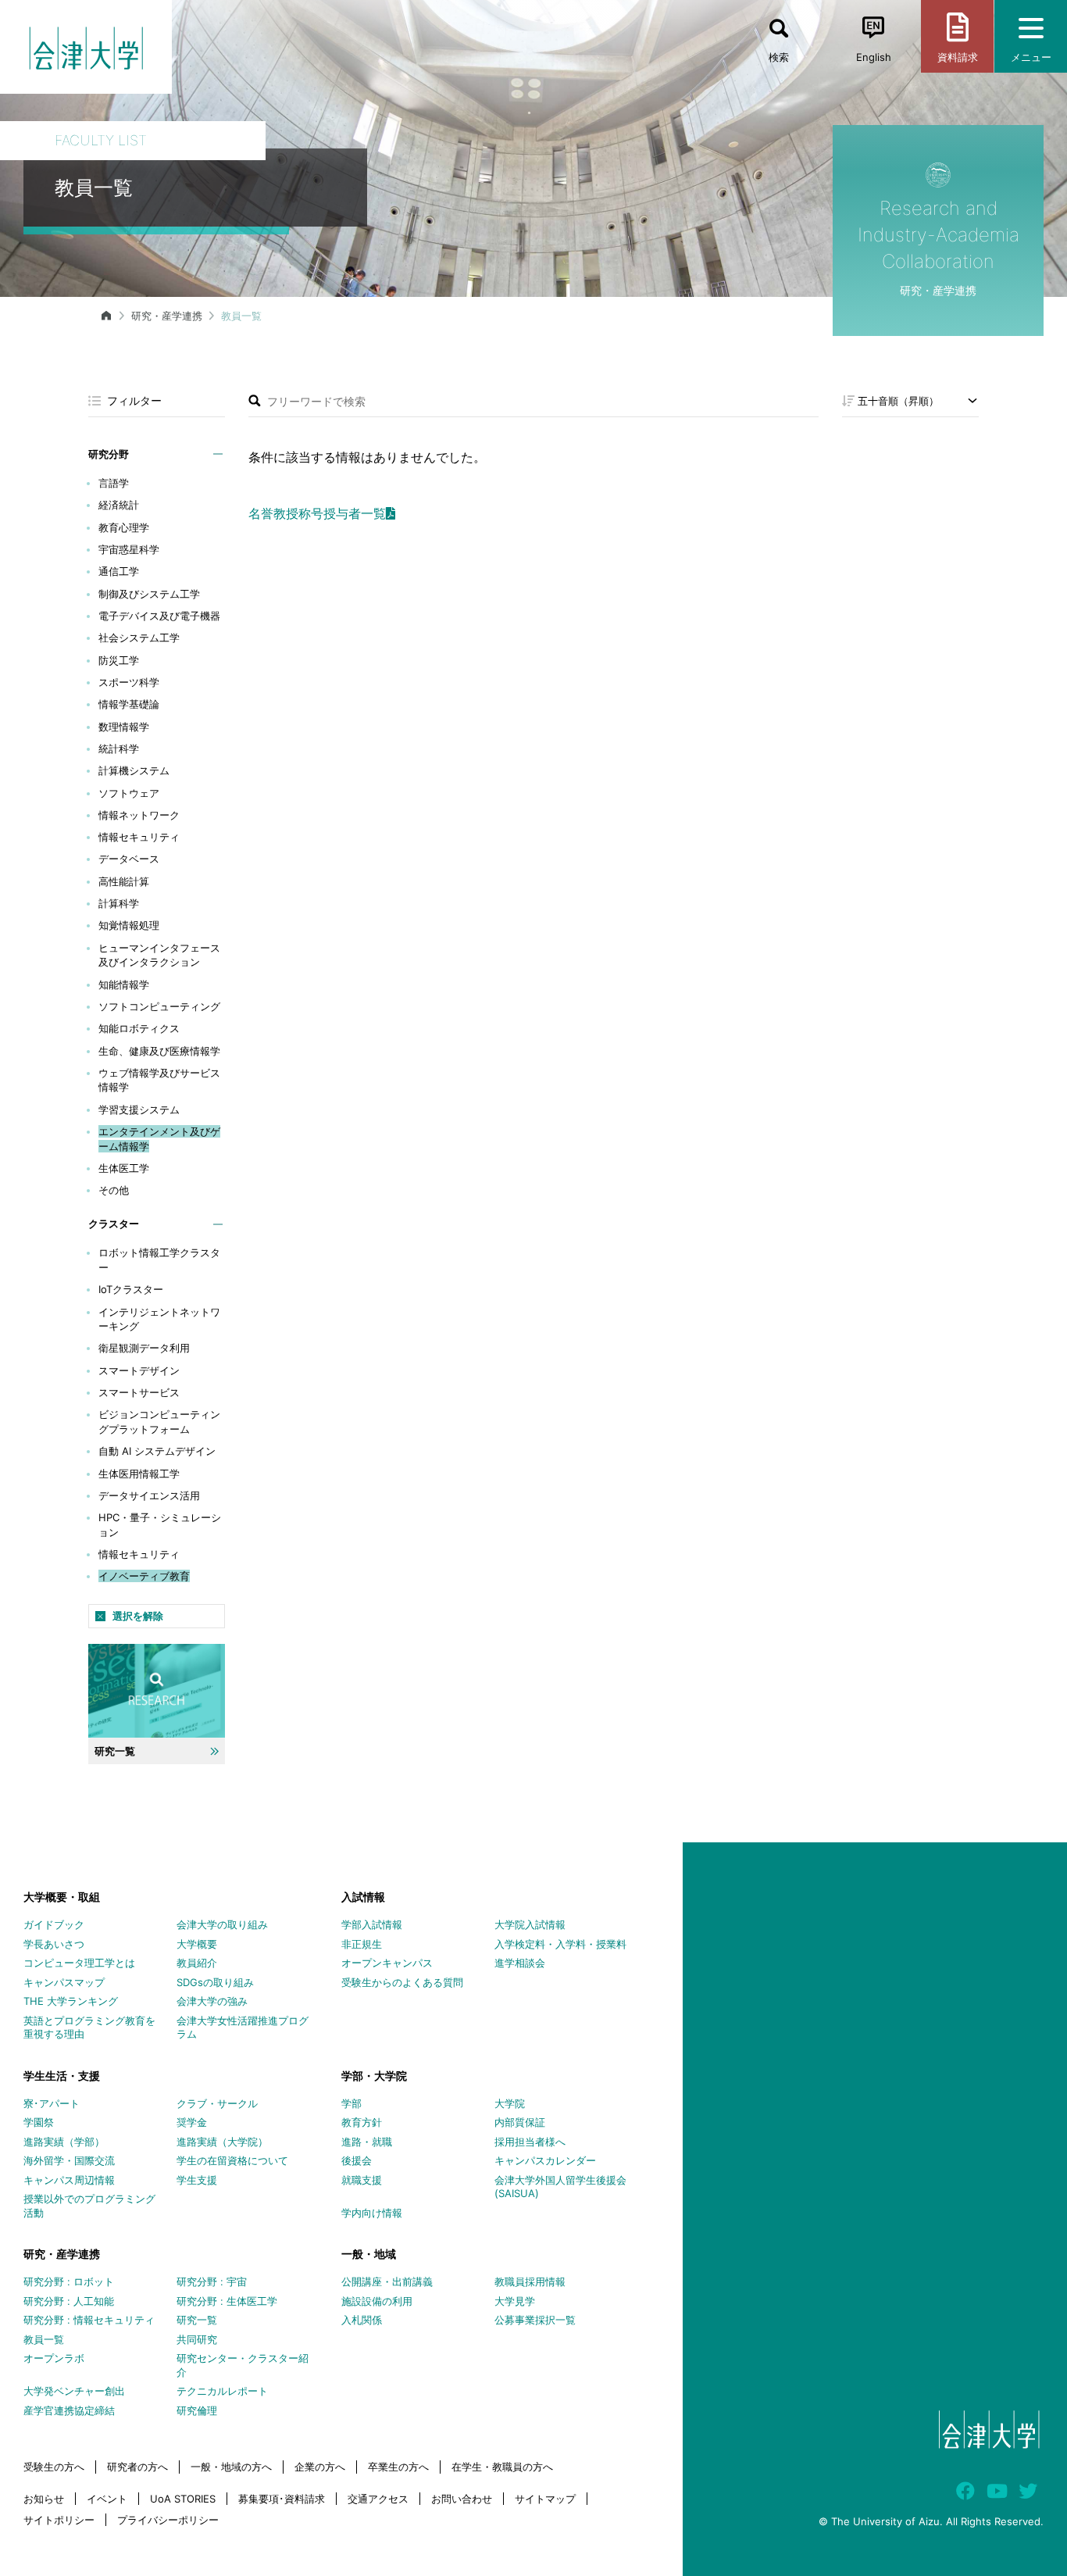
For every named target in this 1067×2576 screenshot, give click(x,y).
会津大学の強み (212, 2001)
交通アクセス (378, 2499)
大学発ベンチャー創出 (74, 2391)
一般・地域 (369, 2254)
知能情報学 (124, 984)
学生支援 (197, 2180)
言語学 (114, 483)
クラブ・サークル (217, 2103)
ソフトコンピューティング (159, 1006)
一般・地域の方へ (231, 2467)
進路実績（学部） (64, 2142)
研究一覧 (197, 2320)
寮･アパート (52, 2103)
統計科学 (119, 749)
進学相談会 (520, 1963)
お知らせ (44, 2499)
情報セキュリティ (139, 837)
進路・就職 (367, 2142)
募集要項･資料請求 (282, 2499)
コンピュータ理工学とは (79, 1963)
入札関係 (362, 2320)
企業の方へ (320, 2467)
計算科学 (119, 903)
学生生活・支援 (62, 2076)
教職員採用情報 (530, 2281)
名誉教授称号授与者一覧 (317, 513)
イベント (107, 2499)
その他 (114, 1190)
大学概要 (197, 1944)
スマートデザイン (139, 1370)
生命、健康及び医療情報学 (159, 1051)
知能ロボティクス (139, 1028)
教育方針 (362, 2122)
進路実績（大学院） (222, 2142)
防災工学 (119, 660)
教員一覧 (44, 2339)
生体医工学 (124, 1168)
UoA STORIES (183, 2499)
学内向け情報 (372, 2213)
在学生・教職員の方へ (502, 2467)
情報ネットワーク (139, 815)
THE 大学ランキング (71, 2001)
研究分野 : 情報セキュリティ (89, 2320)
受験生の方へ (54, 2467)
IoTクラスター (131, 1289)
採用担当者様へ (530, 2142)
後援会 (357, 2160)
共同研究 (197, 2339)
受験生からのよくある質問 (402, 1982)
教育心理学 (124, 527)
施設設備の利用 (377, 2301)
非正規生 (362, 1944)
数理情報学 (124, 727)
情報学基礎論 (129, 704)
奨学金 (192, 2122)
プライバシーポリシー (168, 2520)
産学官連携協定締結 (69, 2410)
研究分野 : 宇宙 (212, 2281)
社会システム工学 (139, 638)
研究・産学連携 (167, 316)
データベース (129, 859)
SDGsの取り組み (215, 1982)
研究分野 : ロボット (69, 2281)
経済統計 (119, 505)
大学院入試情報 (530, 1924)
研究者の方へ (137, 2467)
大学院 (510, 2103)
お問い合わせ (462, 2499)
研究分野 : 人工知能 (69, 2301)
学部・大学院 (374, 2076)
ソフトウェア (129, 793)
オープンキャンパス (387, 1963)
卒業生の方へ (398, 2467)
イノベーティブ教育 (144, 1576)
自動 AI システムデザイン (157, 1451)
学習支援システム (139, 1109)
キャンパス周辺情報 (69, 2180)
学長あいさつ (54, 1944)
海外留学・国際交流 (69, 2160)
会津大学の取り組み (222, 1924)
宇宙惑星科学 (129, 549)
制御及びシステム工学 (149, 594)
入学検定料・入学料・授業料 (560, 1944)
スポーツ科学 (129, 682)
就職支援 (362, 2180)
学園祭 (39, 2122)
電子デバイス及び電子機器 (159, 616)
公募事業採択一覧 (535, 2320)
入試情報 (363, 1897)
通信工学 (119, 571)
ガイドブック (54, 1924)
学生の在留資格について (232, 2160)
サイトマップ (545, 2499)
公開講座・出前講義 (387, 2281)
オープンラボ (54, 2358)
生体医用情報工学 (139, 1474)
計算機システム (134, 770)
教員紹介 (197, 1963)
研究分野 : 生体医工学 (227, 2301)
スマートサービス (139, 1392)
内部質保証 (520, 2122)
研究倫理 (197, 2410)
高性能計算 (124, 881)
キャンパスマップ (64, 1982)
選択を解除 (138, 1616)
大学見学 (515, 2301)
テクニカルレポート (222, 2391)
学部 (352, 2103)
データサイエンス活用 (149, 1495)
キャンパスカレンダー (545, 2160)
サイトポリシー (59, 2520)
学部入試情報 (372, 1924)
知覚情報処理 (129, 925)
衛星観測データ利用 (144, 1348)
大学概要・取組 (62, 1897)
